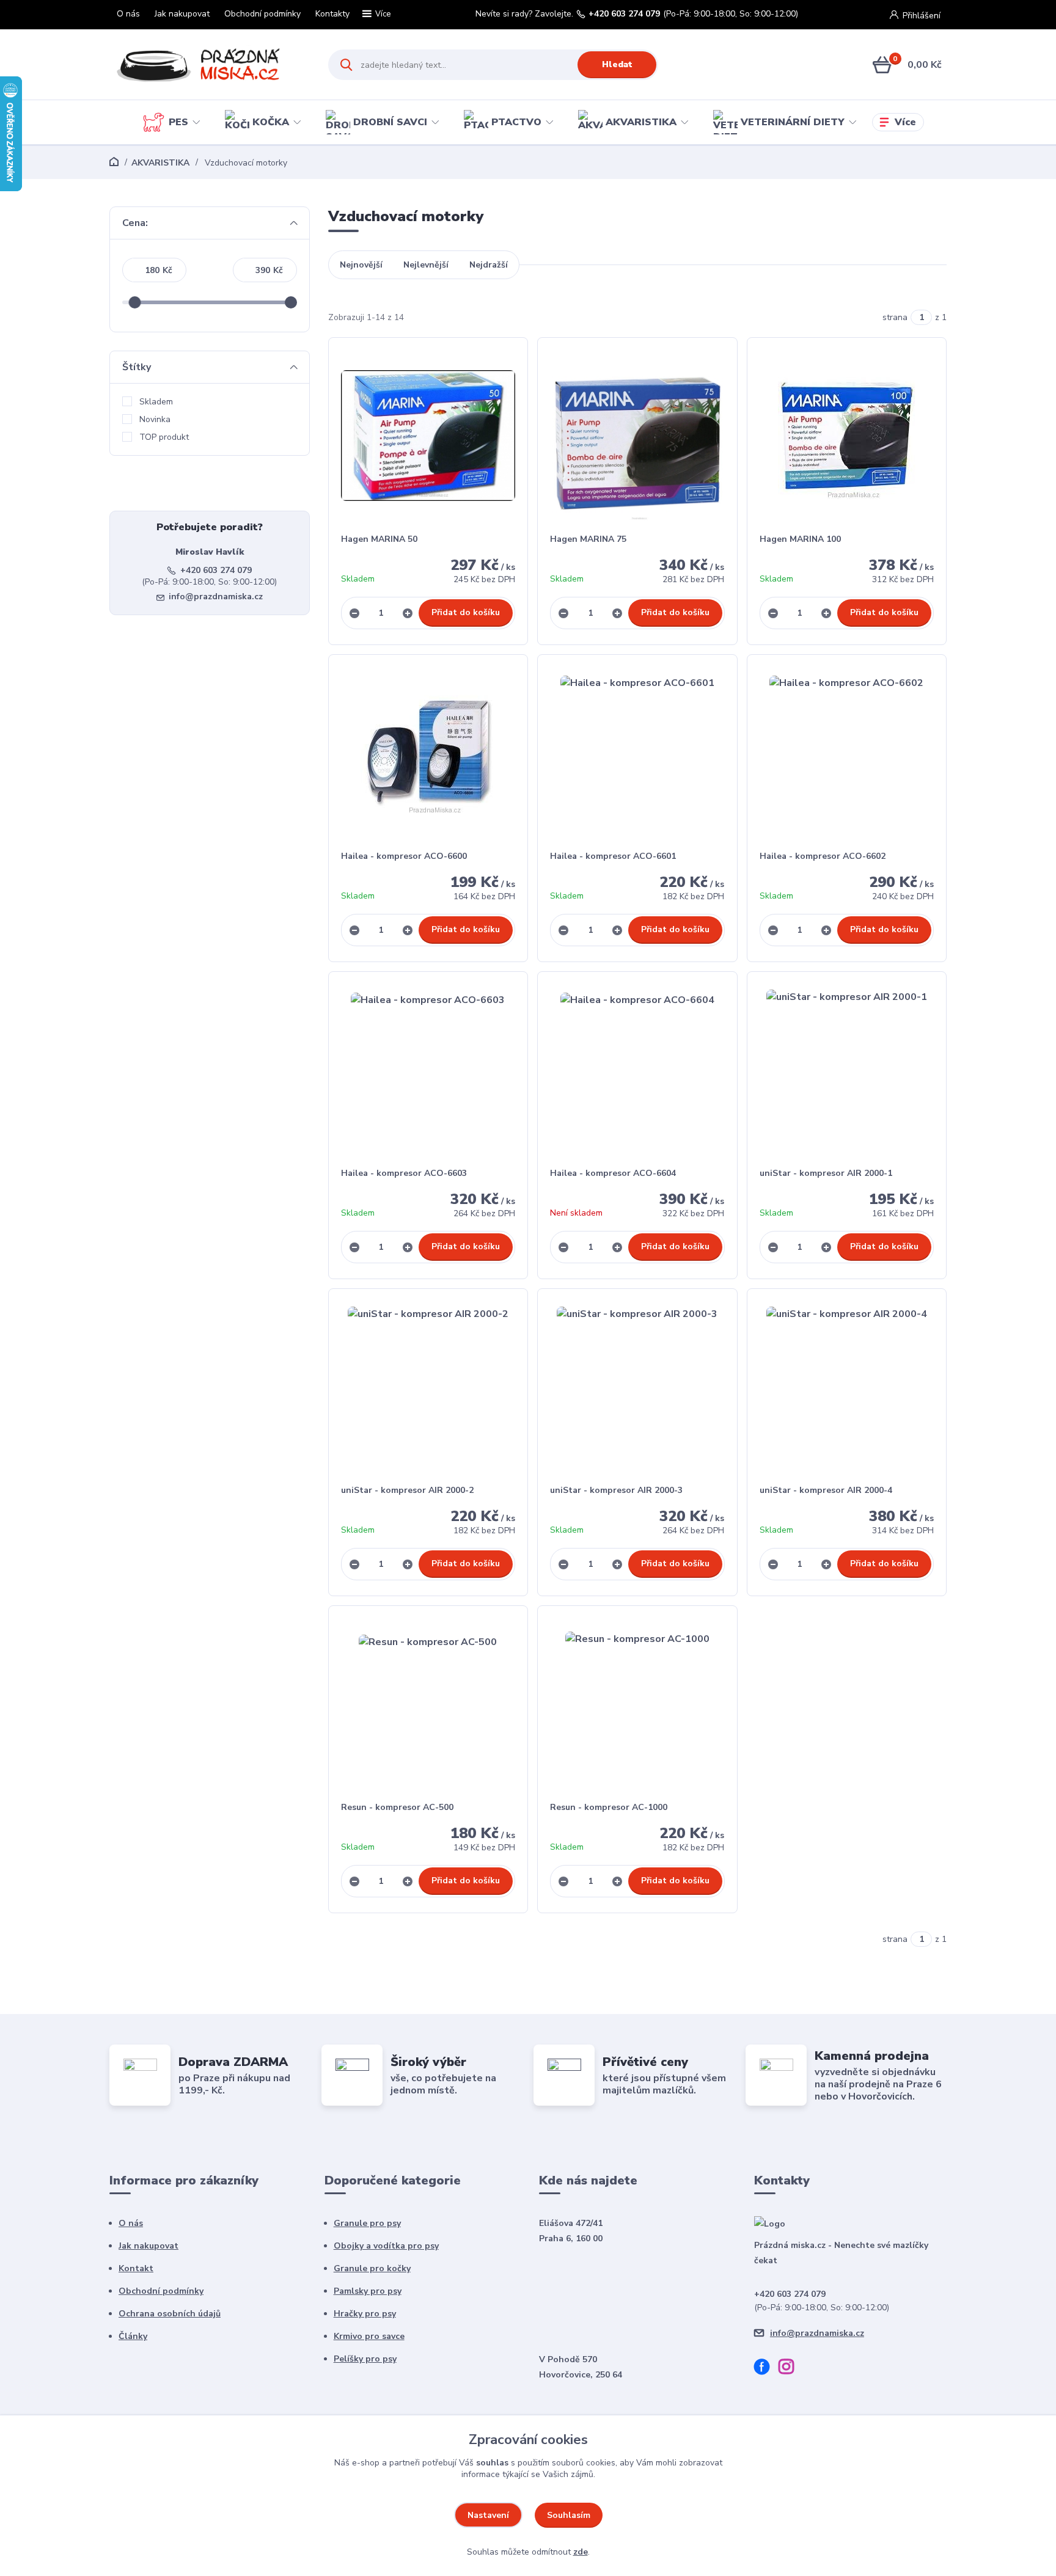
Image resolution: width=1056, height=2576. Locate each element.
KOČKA (271, 122)
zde (581, 2552)
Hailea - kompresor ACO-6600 (404, 856)
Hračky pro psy (365, 2314)
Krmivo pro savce (369, 2336)
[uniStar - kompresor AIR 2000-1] (847, 1070)
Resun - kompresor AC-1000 (609, 1807)
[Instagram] (791, 2369)
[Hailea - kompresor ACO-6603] (428, 1070)
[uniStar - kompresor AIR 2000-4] (847, 1387)
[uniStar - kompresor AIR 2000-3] (637, 1387)
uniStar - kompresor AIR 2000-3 (616, 1490)
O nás (128, 14)
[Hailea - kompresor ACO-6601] (637, 753)
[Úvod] (208, 65)
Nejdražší (489, 265)
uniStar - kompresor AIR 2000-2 (407, 1490)
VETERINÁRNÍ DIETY (793, 122)
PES (178, 122)
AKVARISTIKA (641, 122)
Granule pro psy (367, 2223)
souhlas (492, 2463)
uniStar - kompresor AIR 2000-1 (826, 1173)
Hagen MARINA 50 (379, 539)
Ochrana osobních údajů (170, 2314)
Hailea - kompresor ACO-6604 (613, 1173)
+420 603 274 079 (624, 14)
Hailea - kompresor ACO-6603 (404, 1173)
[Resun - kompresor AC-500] (428, 1704)
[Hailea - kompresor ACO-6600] (428, 753)
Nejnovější (361, 265)
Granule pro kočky (372, 2268)
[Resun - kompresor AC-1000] (637, 1704)
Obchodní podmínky (262, 14)
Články (133, 2336)
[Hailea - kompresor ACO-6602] (847, 753)
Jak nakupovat (182, 14)
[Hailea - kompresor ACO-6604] (637, 1070)
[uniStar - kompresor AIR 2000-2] (428, 1387)
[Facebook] (766, 2369)
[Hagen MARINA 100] (847, 436)
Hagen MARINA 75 (588, 539)
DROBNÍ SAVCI (390, 122)
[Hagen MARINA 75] (637, 436)
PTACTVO (516, 122)
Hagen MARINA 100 (800, 539)
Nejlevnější (426, 265)
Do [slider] (291, 302)
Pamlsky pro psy (368, 2291)
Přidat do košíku (466, 612)
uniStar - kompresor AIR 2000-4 (826, 1490)
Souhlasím (569, 2515)
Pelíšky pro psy (365, 2359)
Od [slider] (134, 302)
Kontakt (136, 2268)
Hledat (617, 64)
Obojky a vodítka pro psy (386, 2246)
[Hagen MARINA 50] (428, 436)
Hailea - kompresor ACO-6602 (823, 856)
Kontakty (332, 14)
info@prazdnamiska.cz (216, 597)
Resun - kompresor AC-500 (397, 1807)
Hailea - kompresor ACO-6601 (613, 856)
